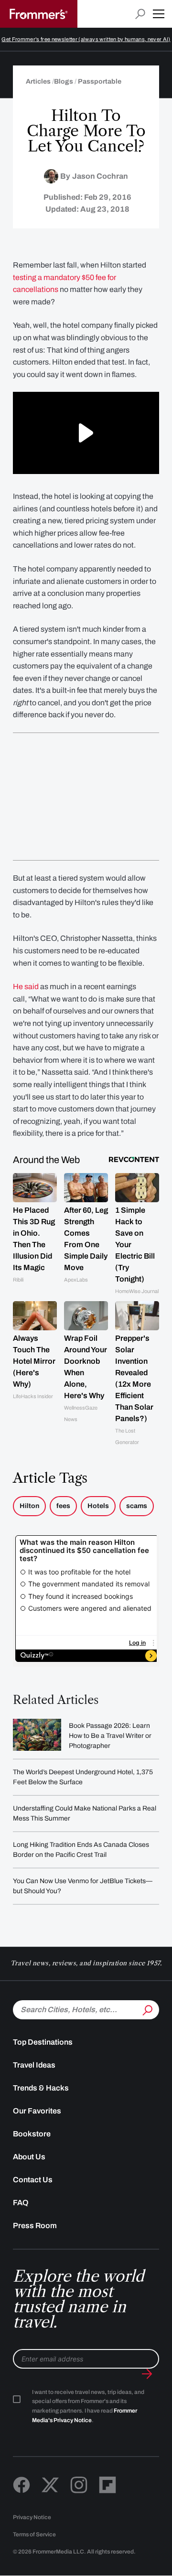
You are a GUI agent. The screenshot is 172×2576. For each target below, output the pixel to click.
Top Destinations (43, 2042)
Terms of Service (34, 2534)
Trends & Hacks (41, 2088)
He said (26, 986)
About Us (29, 2157)
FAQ (21, 2203)
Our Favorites (37, 2111)
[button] (159, 14)
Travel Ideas (34, 2065)
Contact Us (33, 2180)
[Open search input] (140, 14)
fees (63, 1506)
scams (137, 1506)
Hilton (29, 1506)
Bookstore (32, 2134)
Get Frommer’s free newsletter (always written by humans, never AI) (86, 39)
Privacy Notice (32, 2517)
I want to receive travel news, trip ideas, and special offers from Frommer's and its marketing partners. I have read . (88, 2406)
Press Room (35, 2226)
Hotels (98, 1506)
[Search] (147, 2009)
